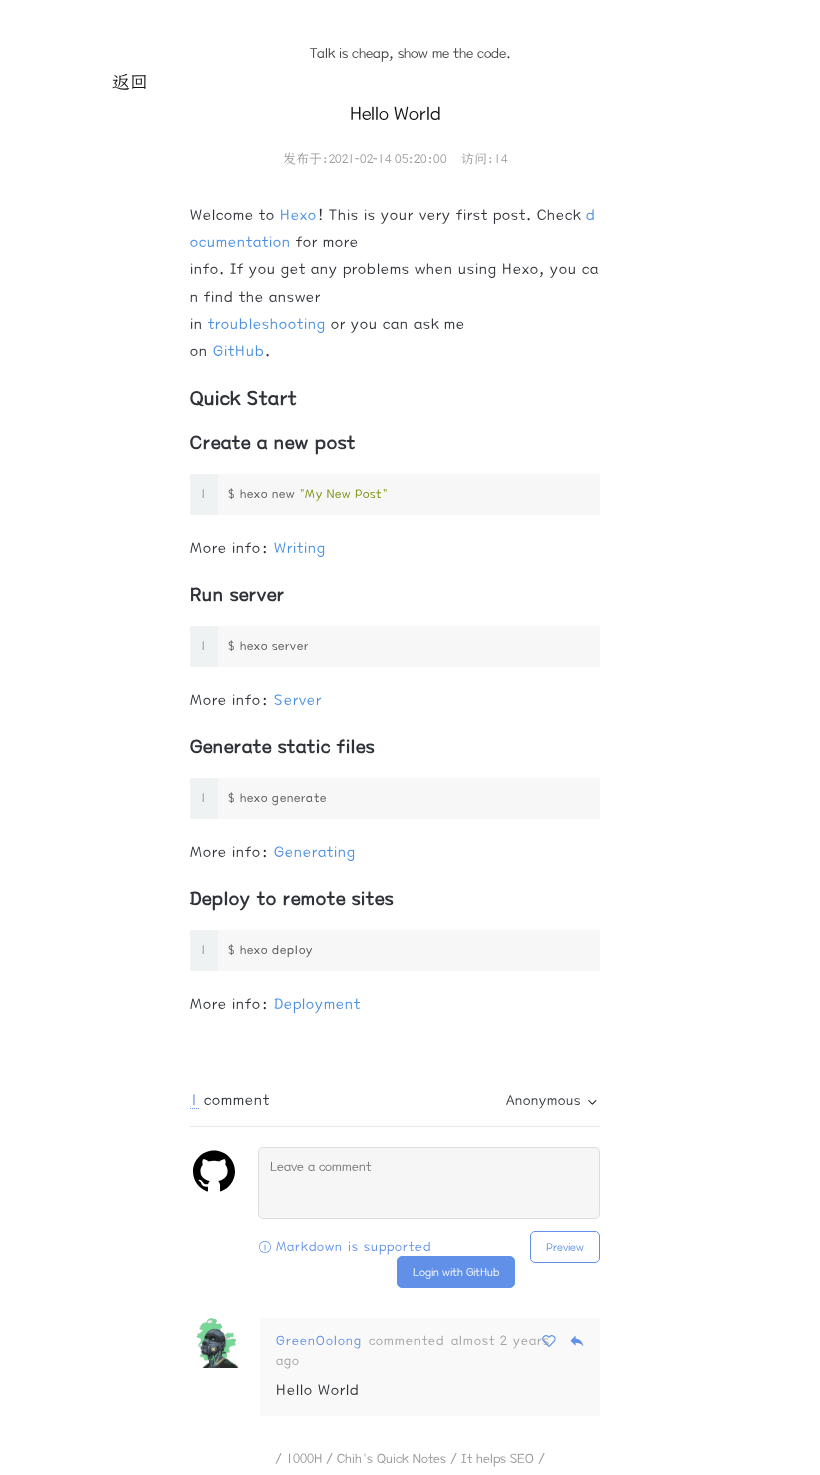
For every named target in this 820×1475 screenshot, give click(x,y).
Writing (300, 548)
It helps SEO (497, 1458)
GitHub (239, 351)
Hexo (298, 215)
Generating (315, 852)
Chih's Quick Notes (391, 1458)
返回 (130, 82)
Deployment (317, 1004)
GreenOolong (319, 1340)
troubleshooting (267, 324)
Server (298, 700)
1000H (304, 1458)
